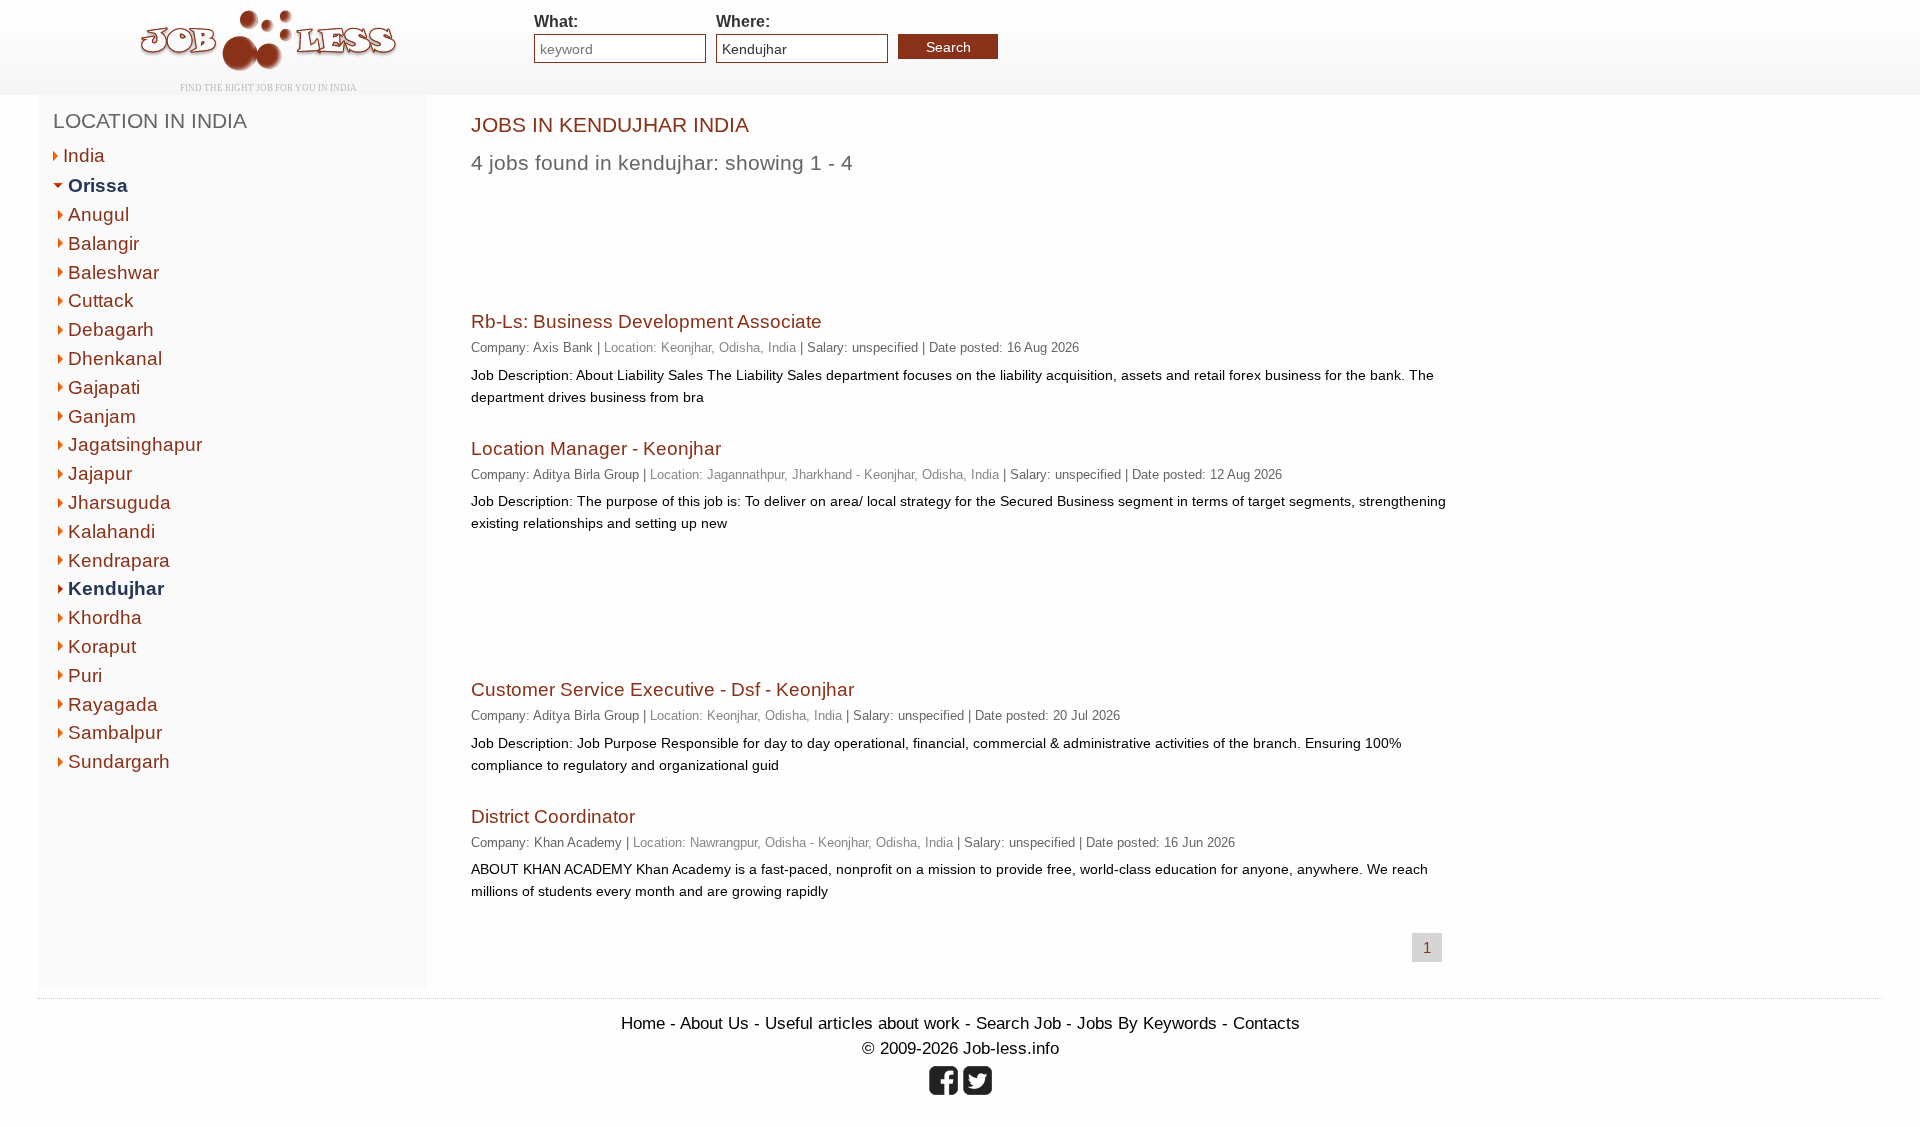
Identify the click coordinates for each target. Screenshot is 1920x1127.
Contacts (1266, 1023)
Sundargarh (119, 761)
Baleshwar (113, 272)
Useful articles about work (862, 1023)
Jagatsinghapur (135, 444)
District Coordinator (553, 816)
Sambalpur (115, 732)
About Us (714, 1023)
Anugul (98, 214)
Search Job (1018, 1023)
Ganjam (102, 416)
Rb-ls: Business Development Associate (646, 321)
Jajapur (100, 473)
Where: (743, 21)
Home (643, 1023)
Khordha (105, 617)
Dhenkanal (115, 358)
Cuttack (101, 300)
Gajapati (104, 387)
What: (556, 21)
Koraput (102, 646)
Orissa (98, 185)
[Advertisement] (835, 235)
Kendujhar (116, 588)
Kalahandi (111, 531)
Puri (85, 675)
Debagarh (111, 329)
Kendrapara (119, 560)
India (84, 155)
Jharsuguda (119, 502)
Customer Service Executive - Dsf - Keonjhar (662, 689)
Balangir (103, 243)
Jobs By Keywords (1147, 1023)
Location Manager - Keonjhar (596, 448)
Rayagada (113, 704)
